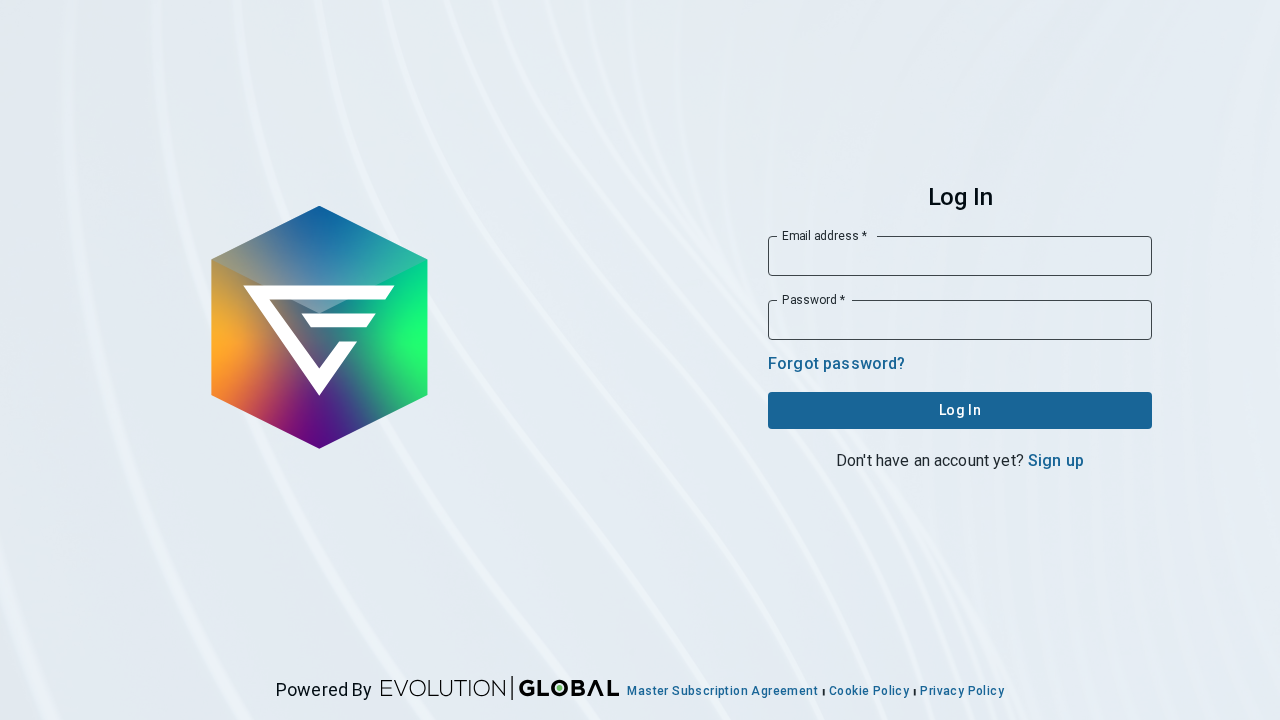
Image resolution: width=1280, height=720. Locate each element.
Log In (960, 410)
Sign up (1056, 460)
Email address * (824, 236)
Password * (813, 300)
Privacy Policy (962, 691)
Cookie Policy (869, 691)
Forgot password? (836, 363)
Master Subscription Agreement (722, 691)
